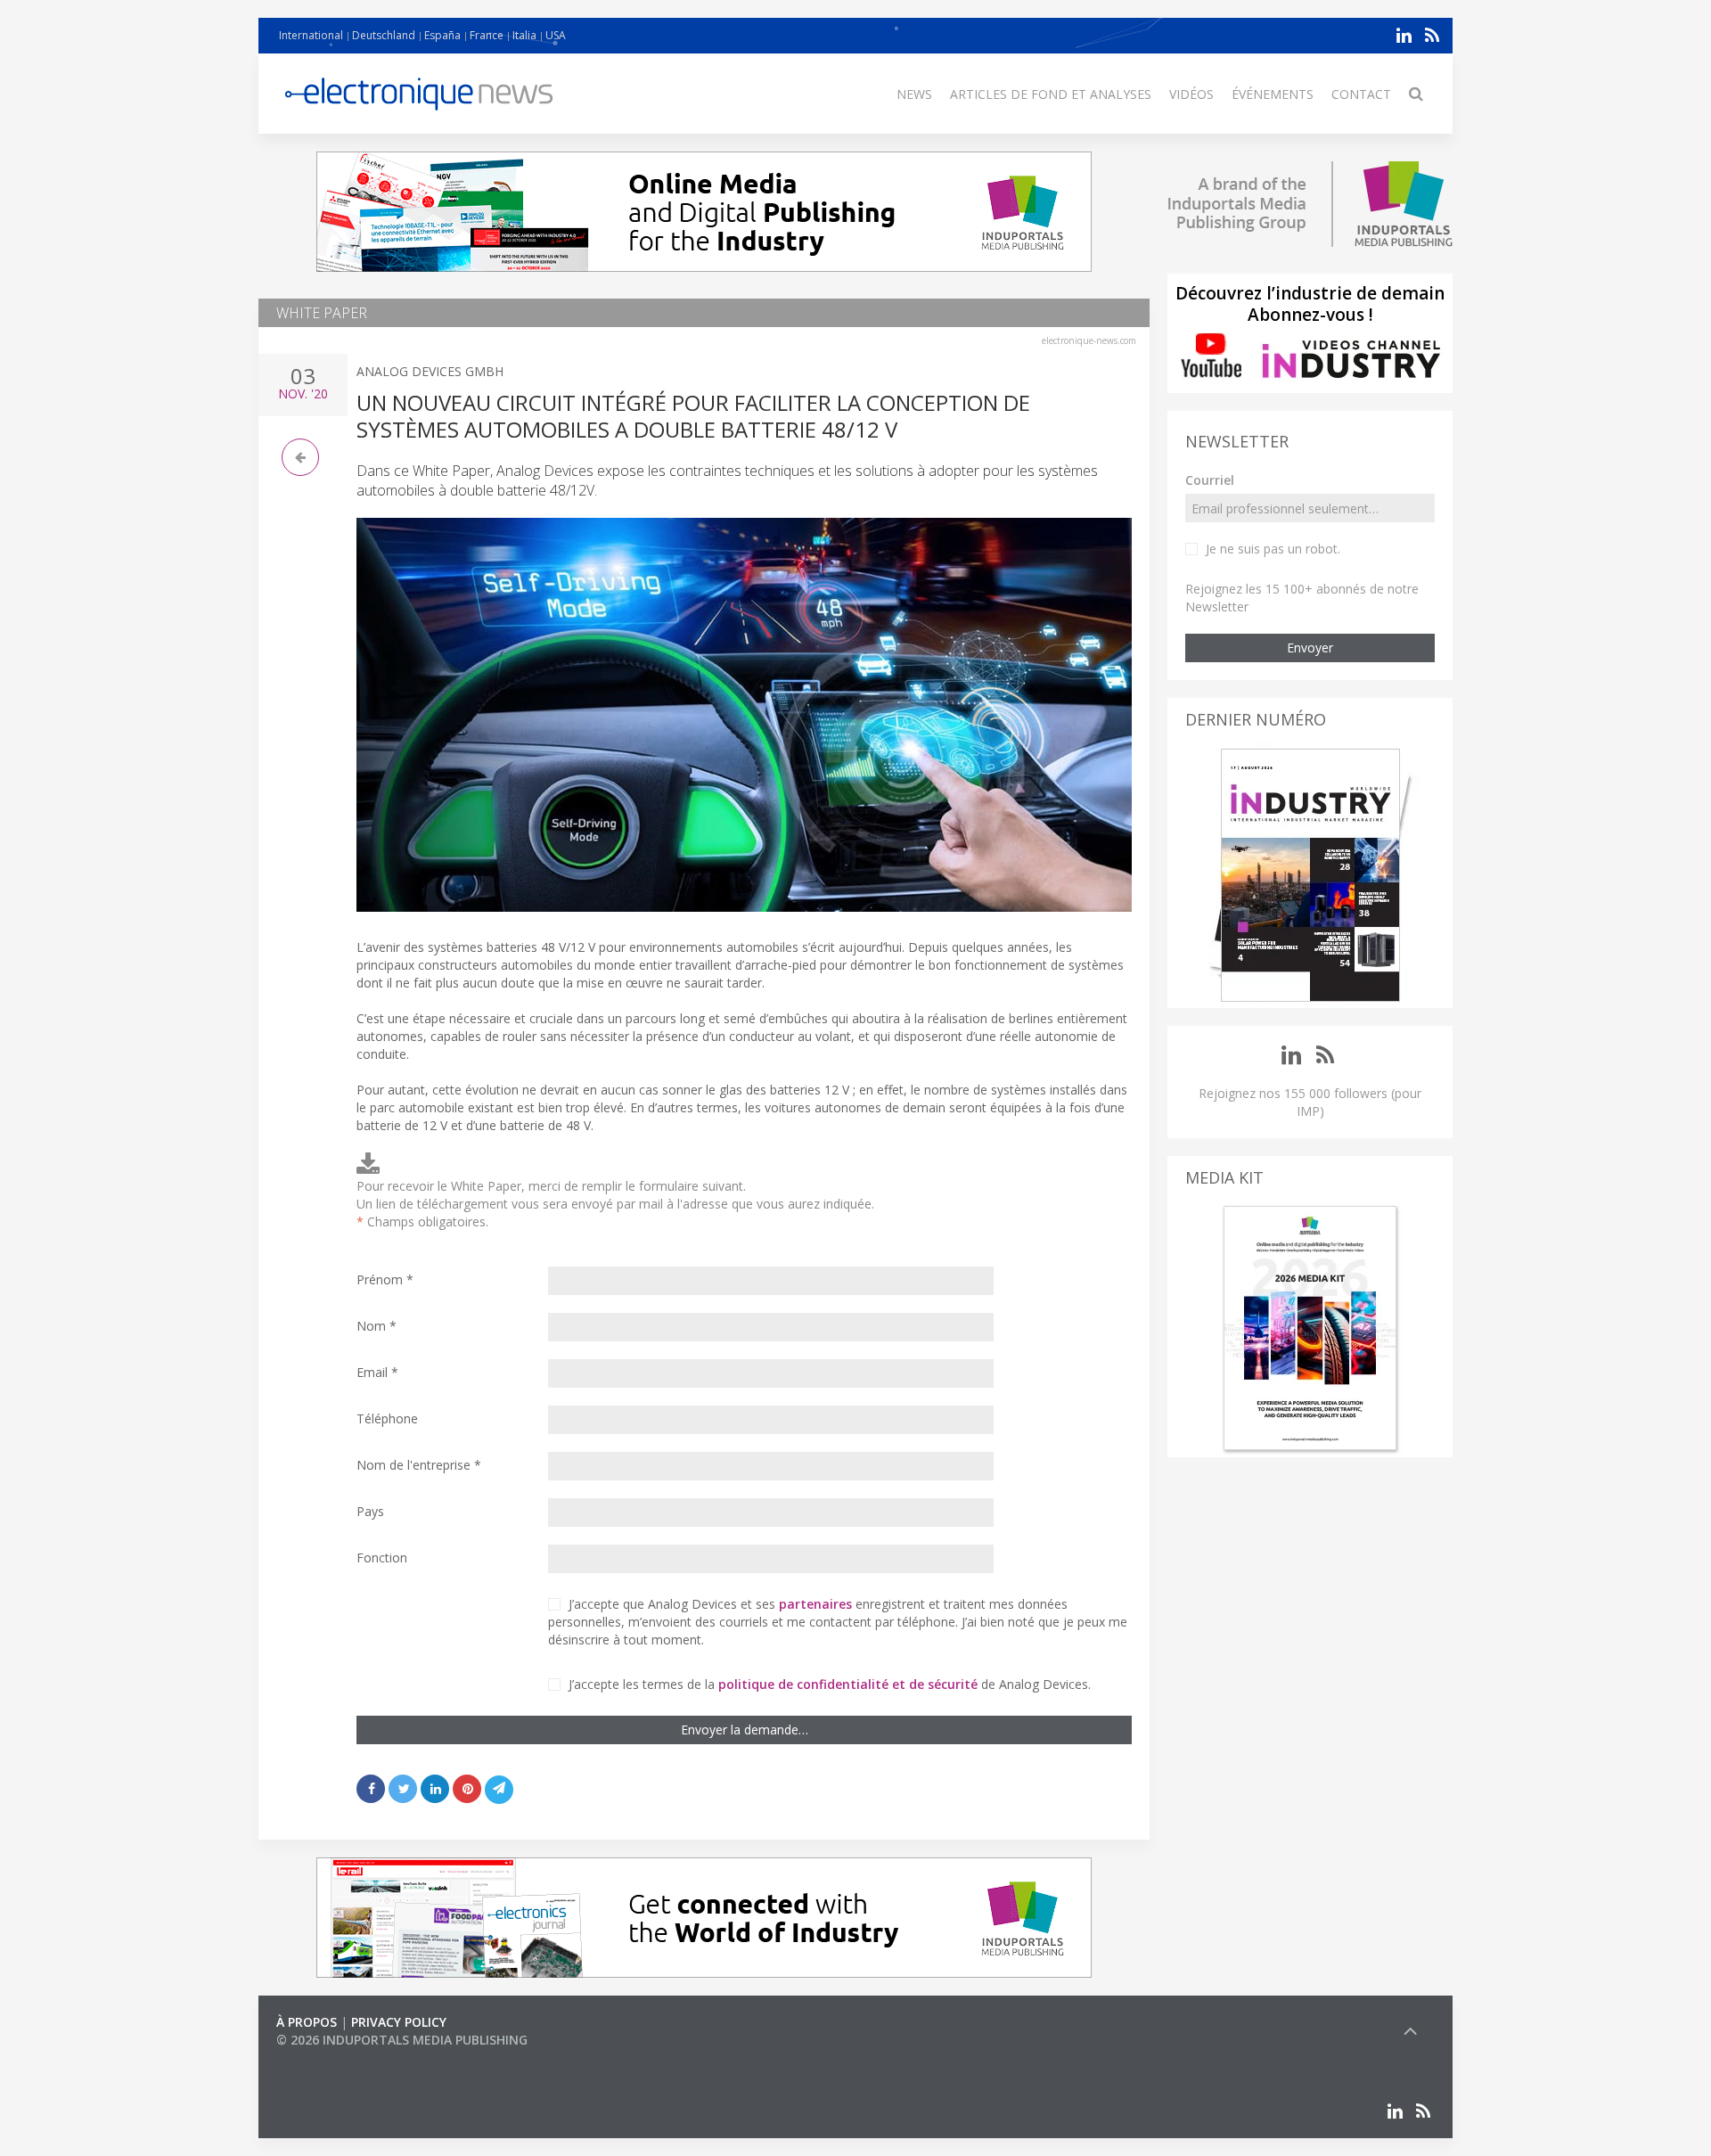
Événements (1273, 94)
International (311, 35)
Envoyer (1310, 648)
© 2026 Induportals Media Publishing (402, 2040)
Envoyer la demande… (745, 1730)
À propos (307, 2022)
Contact (1361, 94)
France (487, 35)
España (442, 35)
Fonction (382, 1558)
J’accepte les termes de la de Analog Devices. (830, 1684)
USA (556, 35)
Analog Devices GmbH (430, 371)
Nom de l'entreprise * (419, 1465)
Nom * (377, 1326)
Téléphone (387, 1418)
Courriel (1210, 480)
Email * (377, 1372)
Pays (370, 1511)
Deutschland (384, 35)
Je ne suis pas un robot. (1273, 549)
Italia (524, 35)
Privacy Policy (399, 2022)
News (914, 94)
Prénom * (385, 1279)
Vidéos (1191, 94)
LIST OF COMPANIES (337, 2058)
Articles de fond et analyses (1051, 94)
